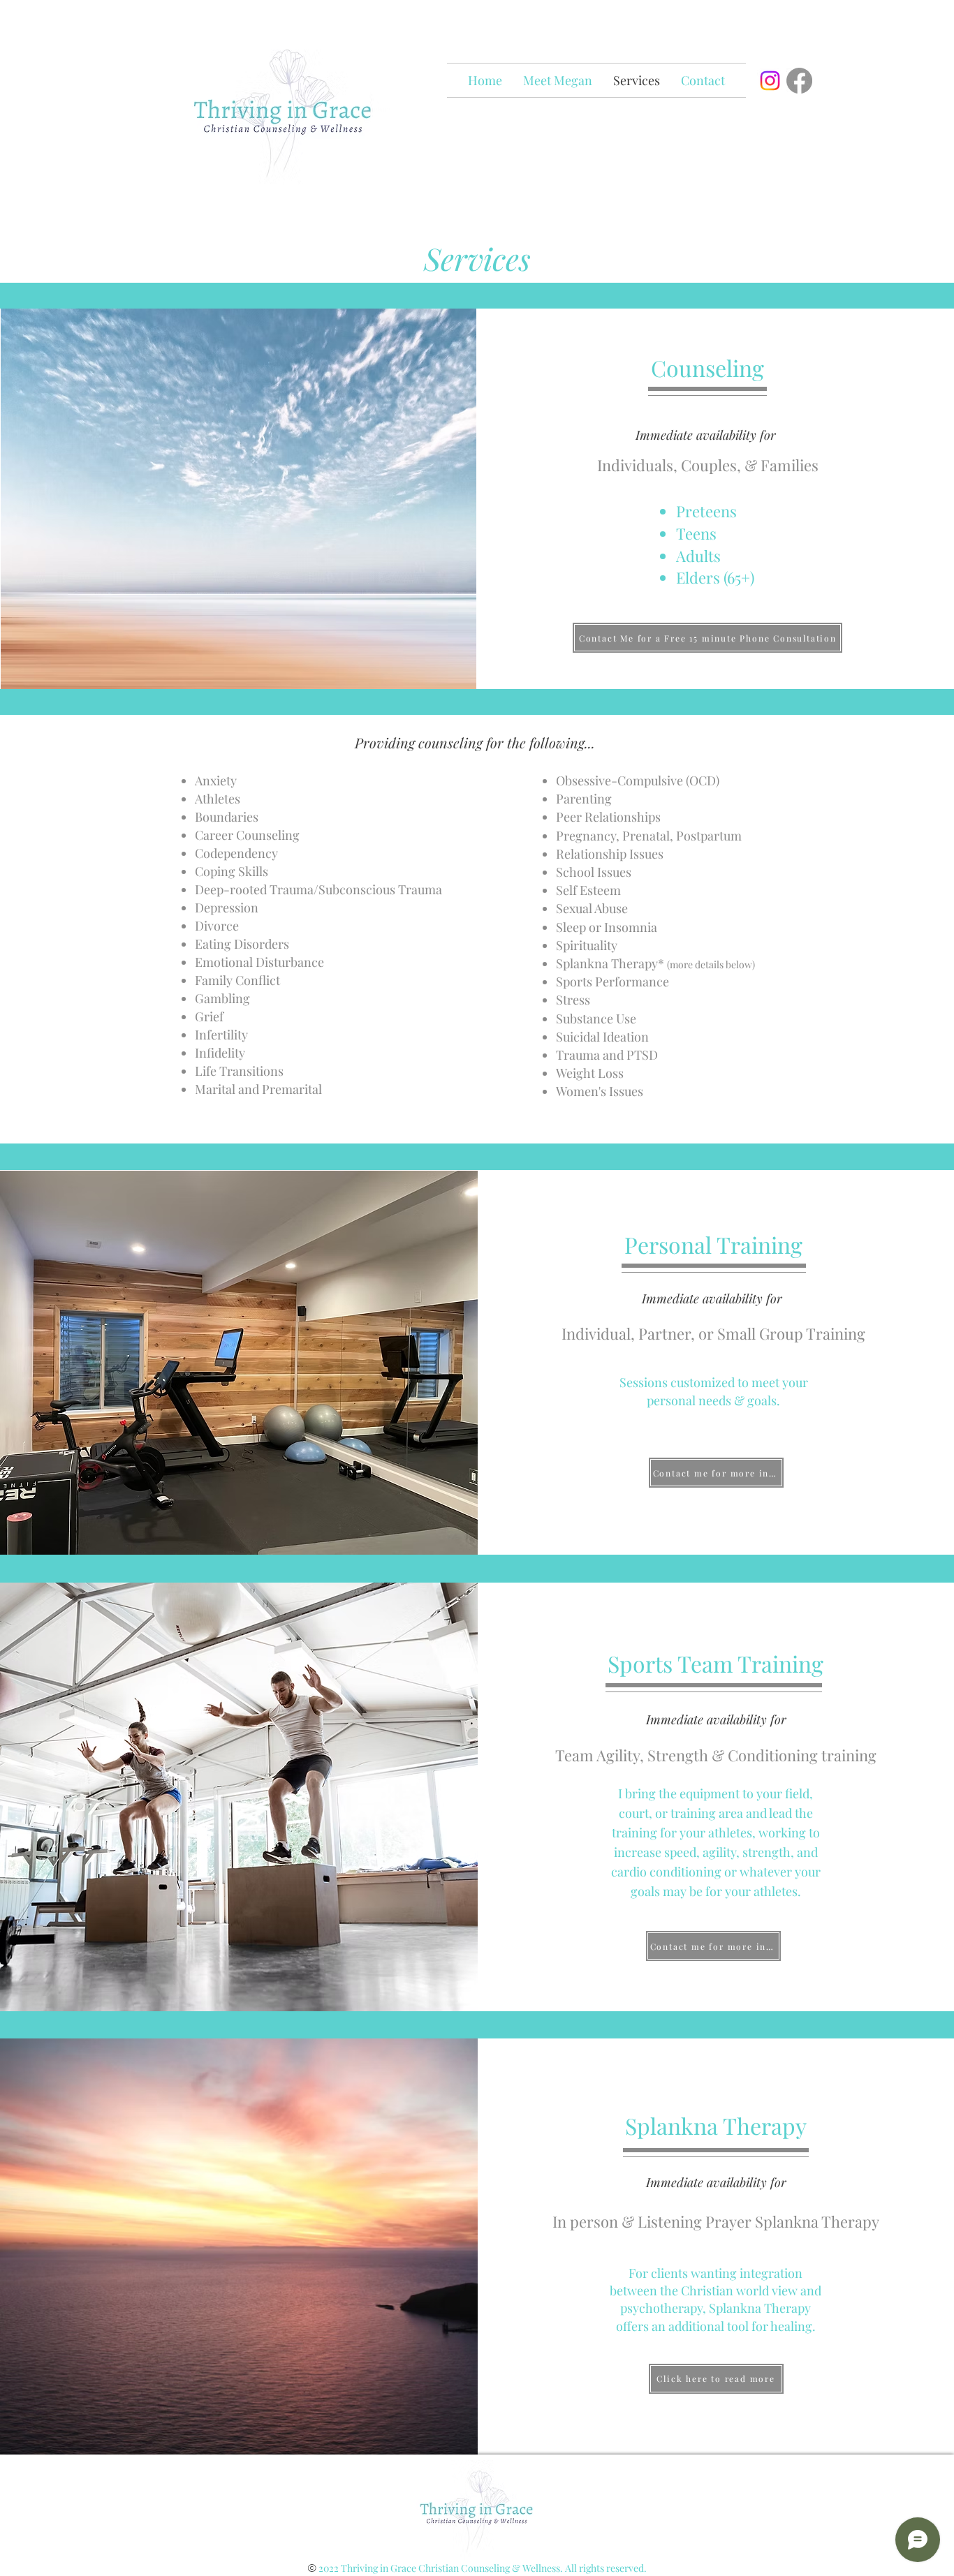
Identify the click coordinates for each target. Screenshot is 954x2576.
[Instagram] (770, 81)
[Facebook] (799, 81)
